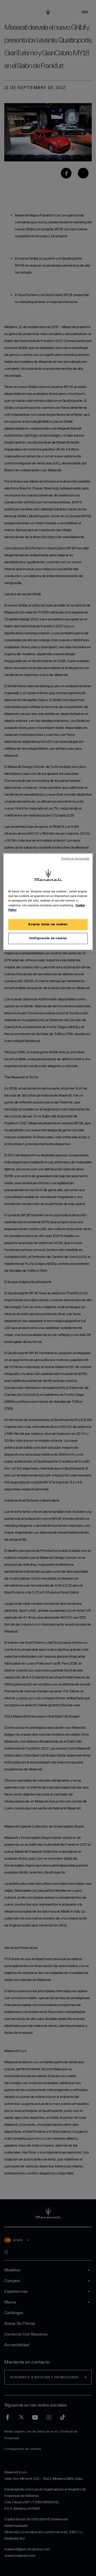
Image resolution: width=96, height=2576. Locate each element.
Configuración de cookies (48, 938)
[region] (48, 902)
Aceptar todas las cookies (48, 924)
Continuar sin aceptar (75, 859)
